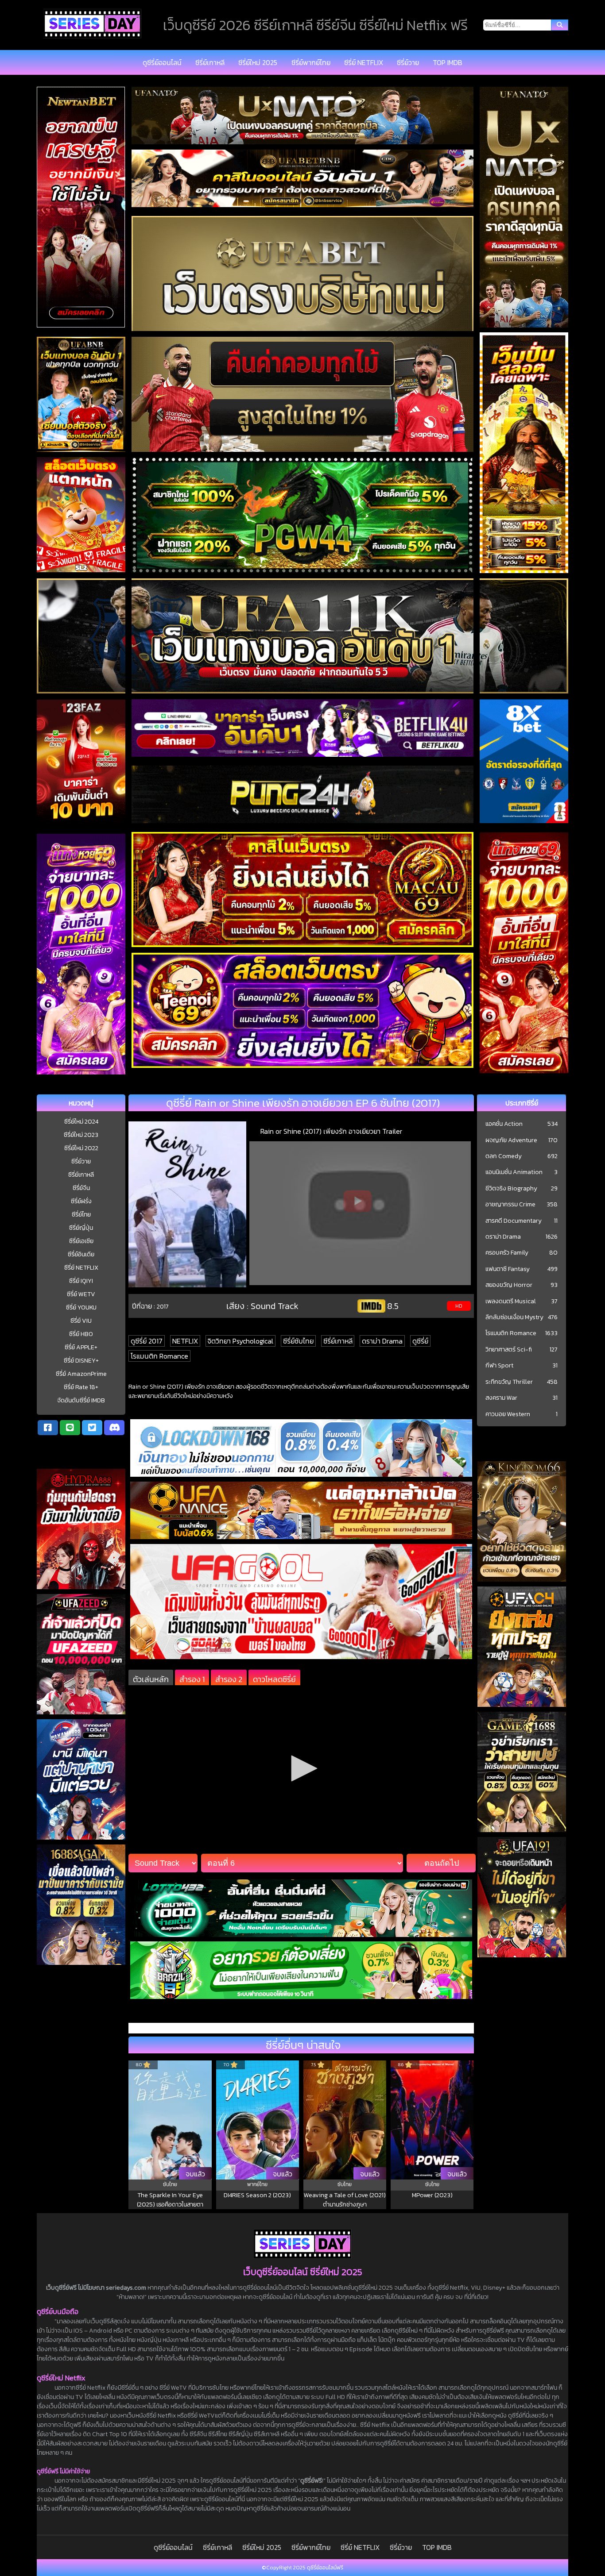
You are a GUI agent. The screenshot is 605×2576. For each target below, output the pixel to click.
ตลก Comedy (504, 1156)
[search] (560, 25)
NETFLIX (185, 1341)
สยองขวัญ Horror (509, 1285)
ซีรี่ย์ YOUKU (81, 1307)
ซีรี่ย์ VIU (81, 1321)
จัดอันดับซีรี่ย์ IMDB (81, 1400)
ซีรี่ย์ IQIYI (81, 1281)
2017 (163, 1306)
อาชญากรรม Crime (510, 1205)
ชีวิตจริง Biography (511, 1189)
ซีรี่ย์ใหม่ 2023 (81, 1135)
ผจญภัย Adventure (511, 1140)
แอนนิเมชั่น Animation (514, 1172)
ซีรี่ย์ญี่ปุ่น (81, 1228)
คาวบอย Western (508, 1414)
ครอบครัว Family (507, 1253)
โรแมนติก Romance (159, 1356)
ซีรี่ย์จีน (81, 1188)
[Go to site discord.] (114, 1428)
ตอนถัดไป (442, 1863)
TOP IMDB (448, 62)
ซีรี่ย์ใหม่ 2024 (81, 1122)
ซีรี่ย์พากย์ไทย (311, 62)
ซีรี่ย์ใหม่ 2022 (81, 1148)
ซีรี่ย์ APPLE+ (81, 1347)
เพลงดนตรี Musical (511, 1301)
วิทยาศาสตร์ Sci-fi (509, 1350)
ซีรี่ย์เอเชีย (81, 1241)
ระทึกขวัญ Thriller (509, 1382)
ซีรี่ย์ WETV (81, 1294)
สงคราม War (501, 1398)
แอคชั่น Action (504, 1124)
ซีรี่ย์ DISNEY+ (81, 1361)
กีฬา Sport (499, 1366)
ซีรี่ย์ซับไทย (298, 1341)
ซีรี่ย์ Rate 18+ (81, 1387)
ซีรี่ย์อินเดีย (81, 1254)
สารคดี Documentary (514, 1221)
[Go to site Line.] (70, 1428)
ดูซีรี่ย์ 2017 (147, 1341)
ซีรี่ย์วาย (408, 62)
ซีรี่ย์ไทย (81, 1215)
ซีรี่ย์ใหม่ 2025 (258, 62)
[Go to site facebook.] (48, 1428)
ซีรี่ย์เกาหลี (210, 62)
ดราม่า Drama (382, 1341)
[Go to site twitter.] (92, 1428)
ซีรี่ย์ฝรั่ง (81, 1201)
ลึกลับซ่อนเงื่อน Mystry (514, 1317)
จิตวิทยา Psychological (240, 1341)
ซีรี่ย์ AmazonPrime (81, 1374)
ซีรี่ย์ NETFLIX (364, 62)
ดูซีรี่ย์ (420, 1341)
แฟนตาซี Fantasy (508, 1269)
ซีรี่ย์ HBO (81, 1334)
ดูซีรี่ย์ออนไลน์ (162, 62)
